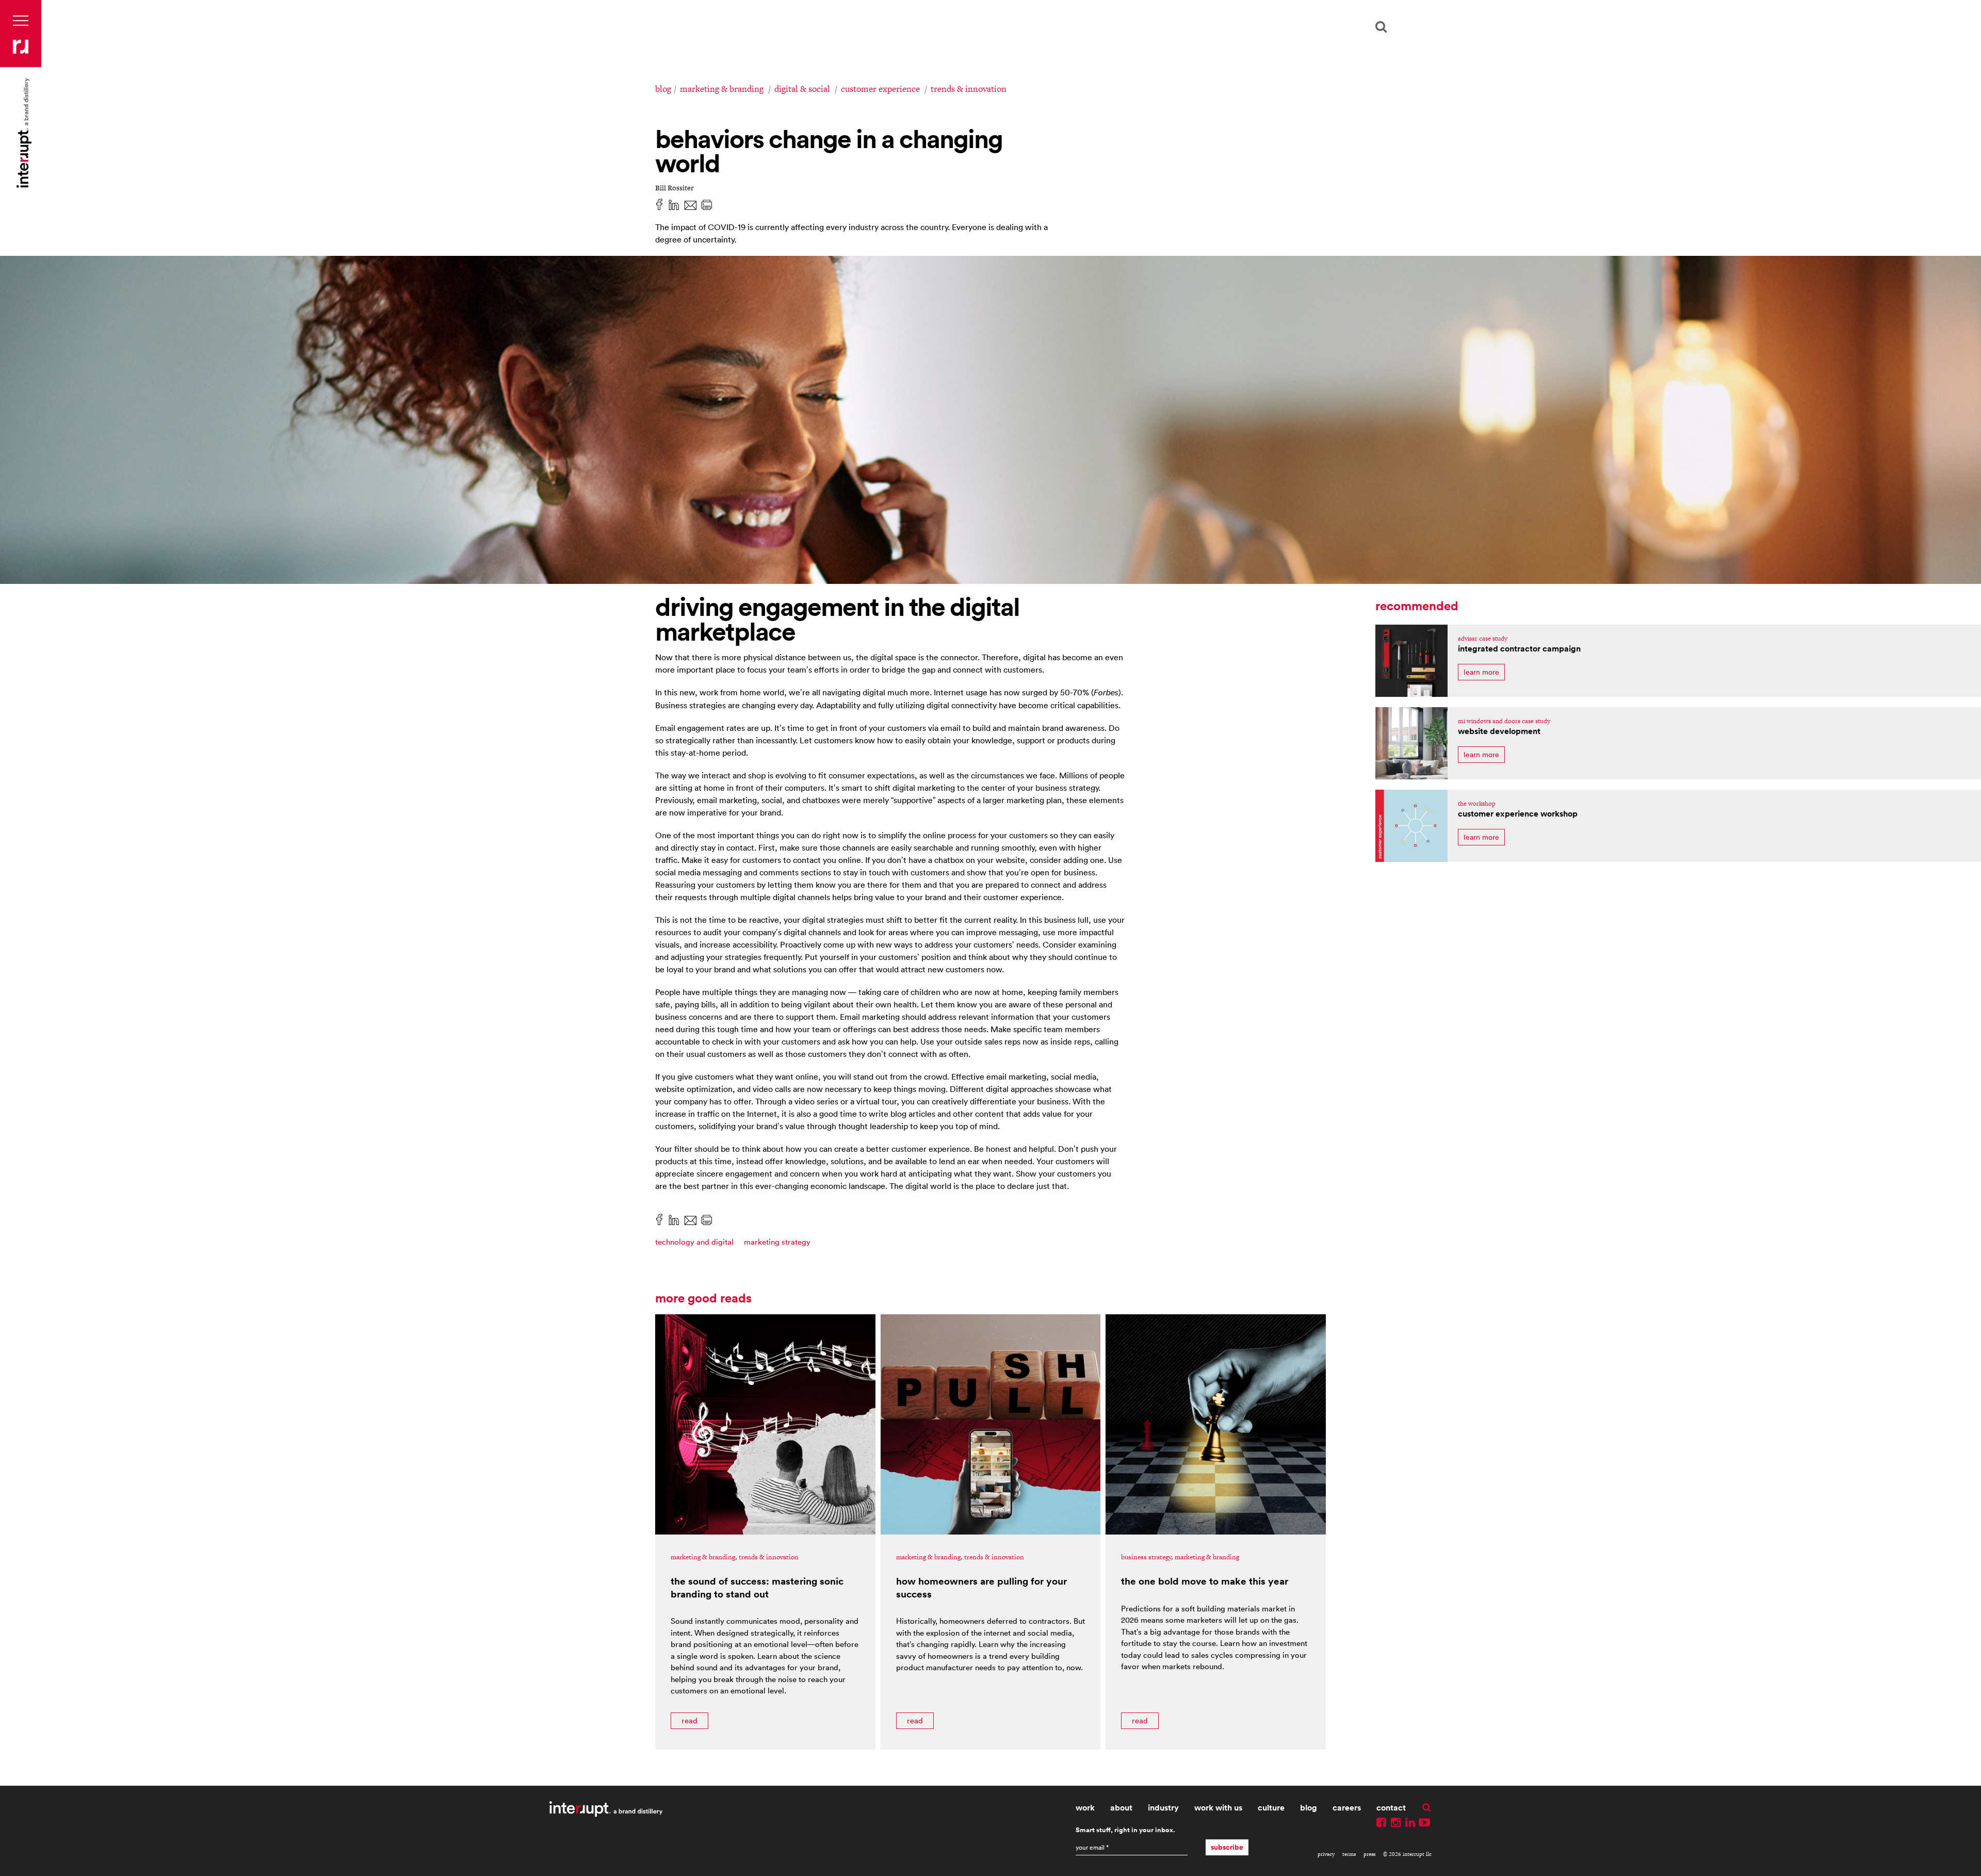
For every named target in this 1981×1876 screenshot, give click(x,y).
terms (1349, 1854)
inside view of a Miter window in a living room (1411, 743)
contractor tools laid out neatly (1411, 661)
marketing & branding (722, 89)
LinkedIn (674, 204)
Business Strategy (1146, 1557)
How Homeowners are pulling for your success (981, 1587)
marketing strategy (777, 1242)
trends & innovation (969, 89)
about (1121, 1808)
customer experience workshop (1518, 814)
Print (707, 204)
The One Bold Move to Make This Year (1205, 1581)
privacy (1326, 1854)
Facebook (659, 204)
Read (689, 1720)
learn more (1481, 672)
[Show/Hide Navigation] (21, 21)
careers (1347, 1808)
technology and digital (694, 1242)
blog (663, 89)
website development (1499, 731)
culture (1271, 1808)
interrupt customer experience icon (1411, 826)
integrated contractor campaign (1519, 649)
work (1085, 1808)
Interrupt (21, 46)
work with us (1218, 1808)
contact (1391, 1808)
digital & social (802, 89)
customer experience (880, 89)
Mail (690, 204)
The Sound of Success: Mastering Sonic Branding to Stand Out (757, 1587)
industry (1163, 1808)
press (1369, 1854)
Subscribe (1227, 1847)
